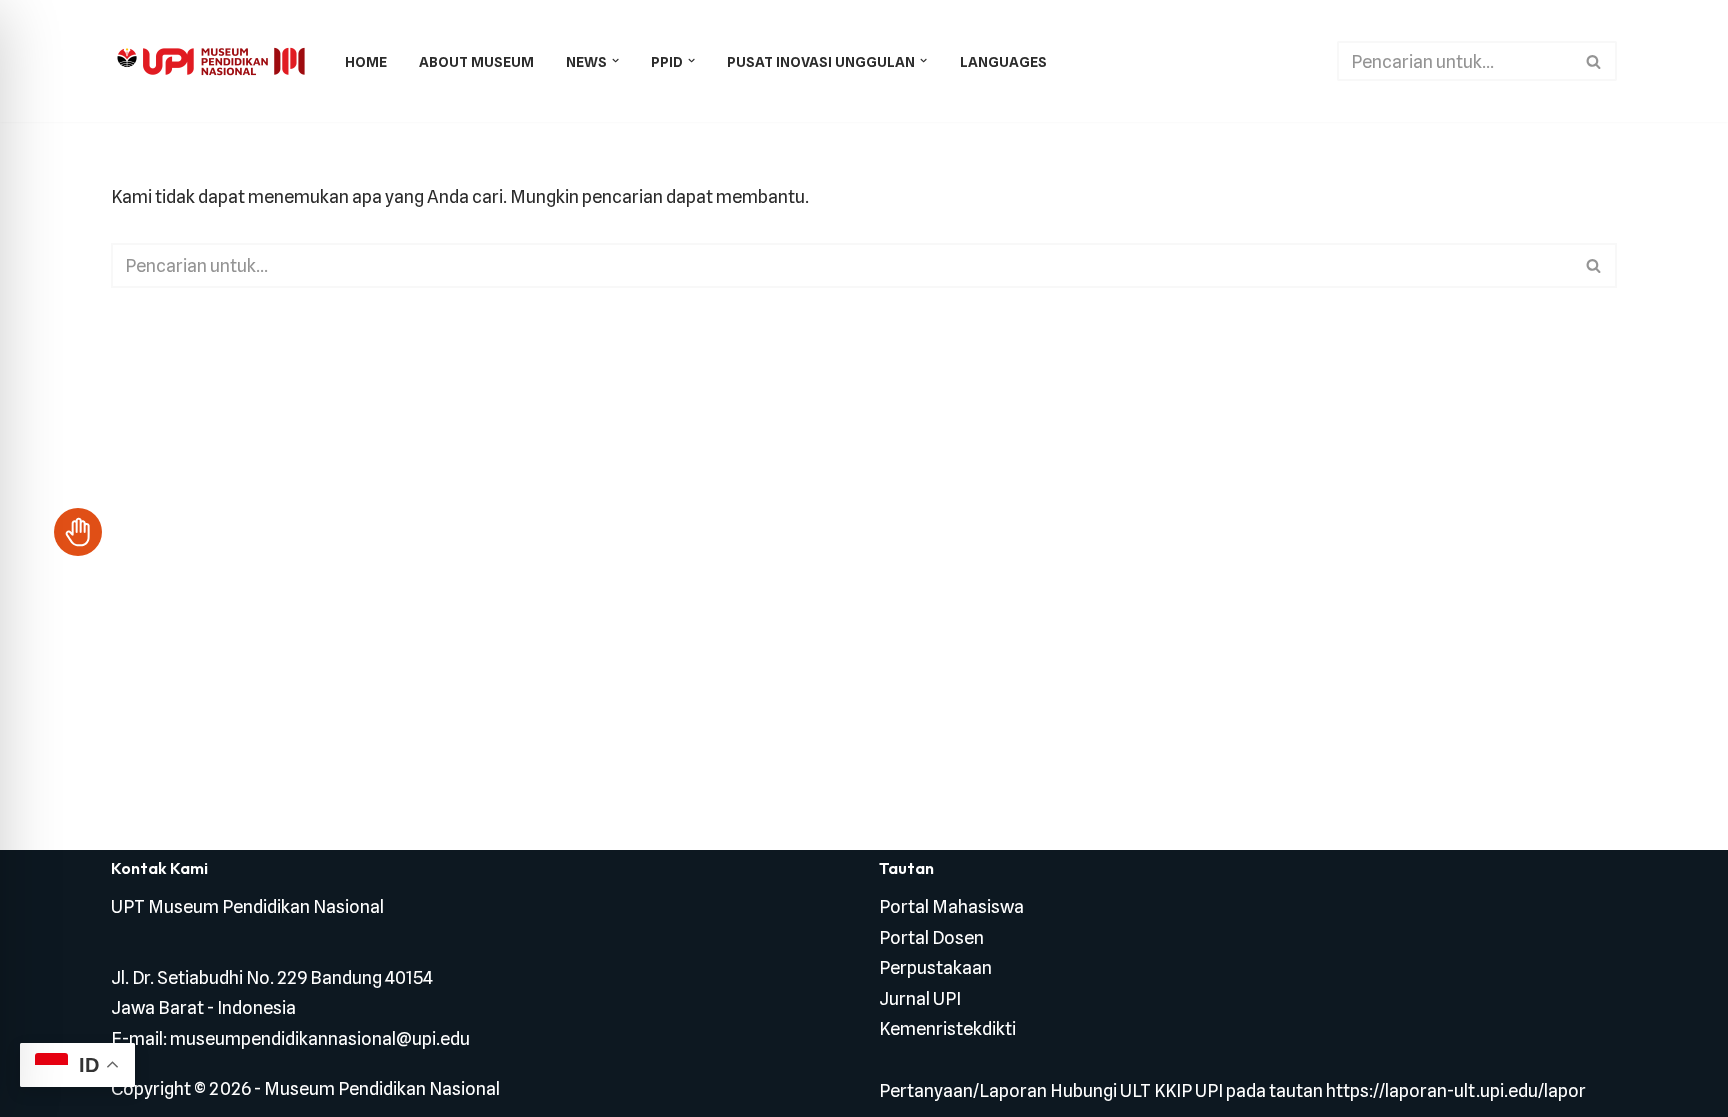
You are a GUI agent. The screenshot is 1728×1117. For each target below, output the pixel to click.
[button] (615, 60)
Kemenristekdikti (947, 1028)
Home (366, 61)
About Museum (476, 61)
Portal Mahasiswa (951, 906)
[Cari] (1594, 61)
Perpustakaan (935, 967)
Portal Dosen (931, 937)
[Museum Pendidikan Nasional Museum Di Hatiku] (211, 61)
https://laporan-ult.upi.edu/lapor (1456, 1090)
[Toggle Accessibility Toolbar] (78, 532)
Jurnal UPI (920, 998)
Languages (1003, 61)
